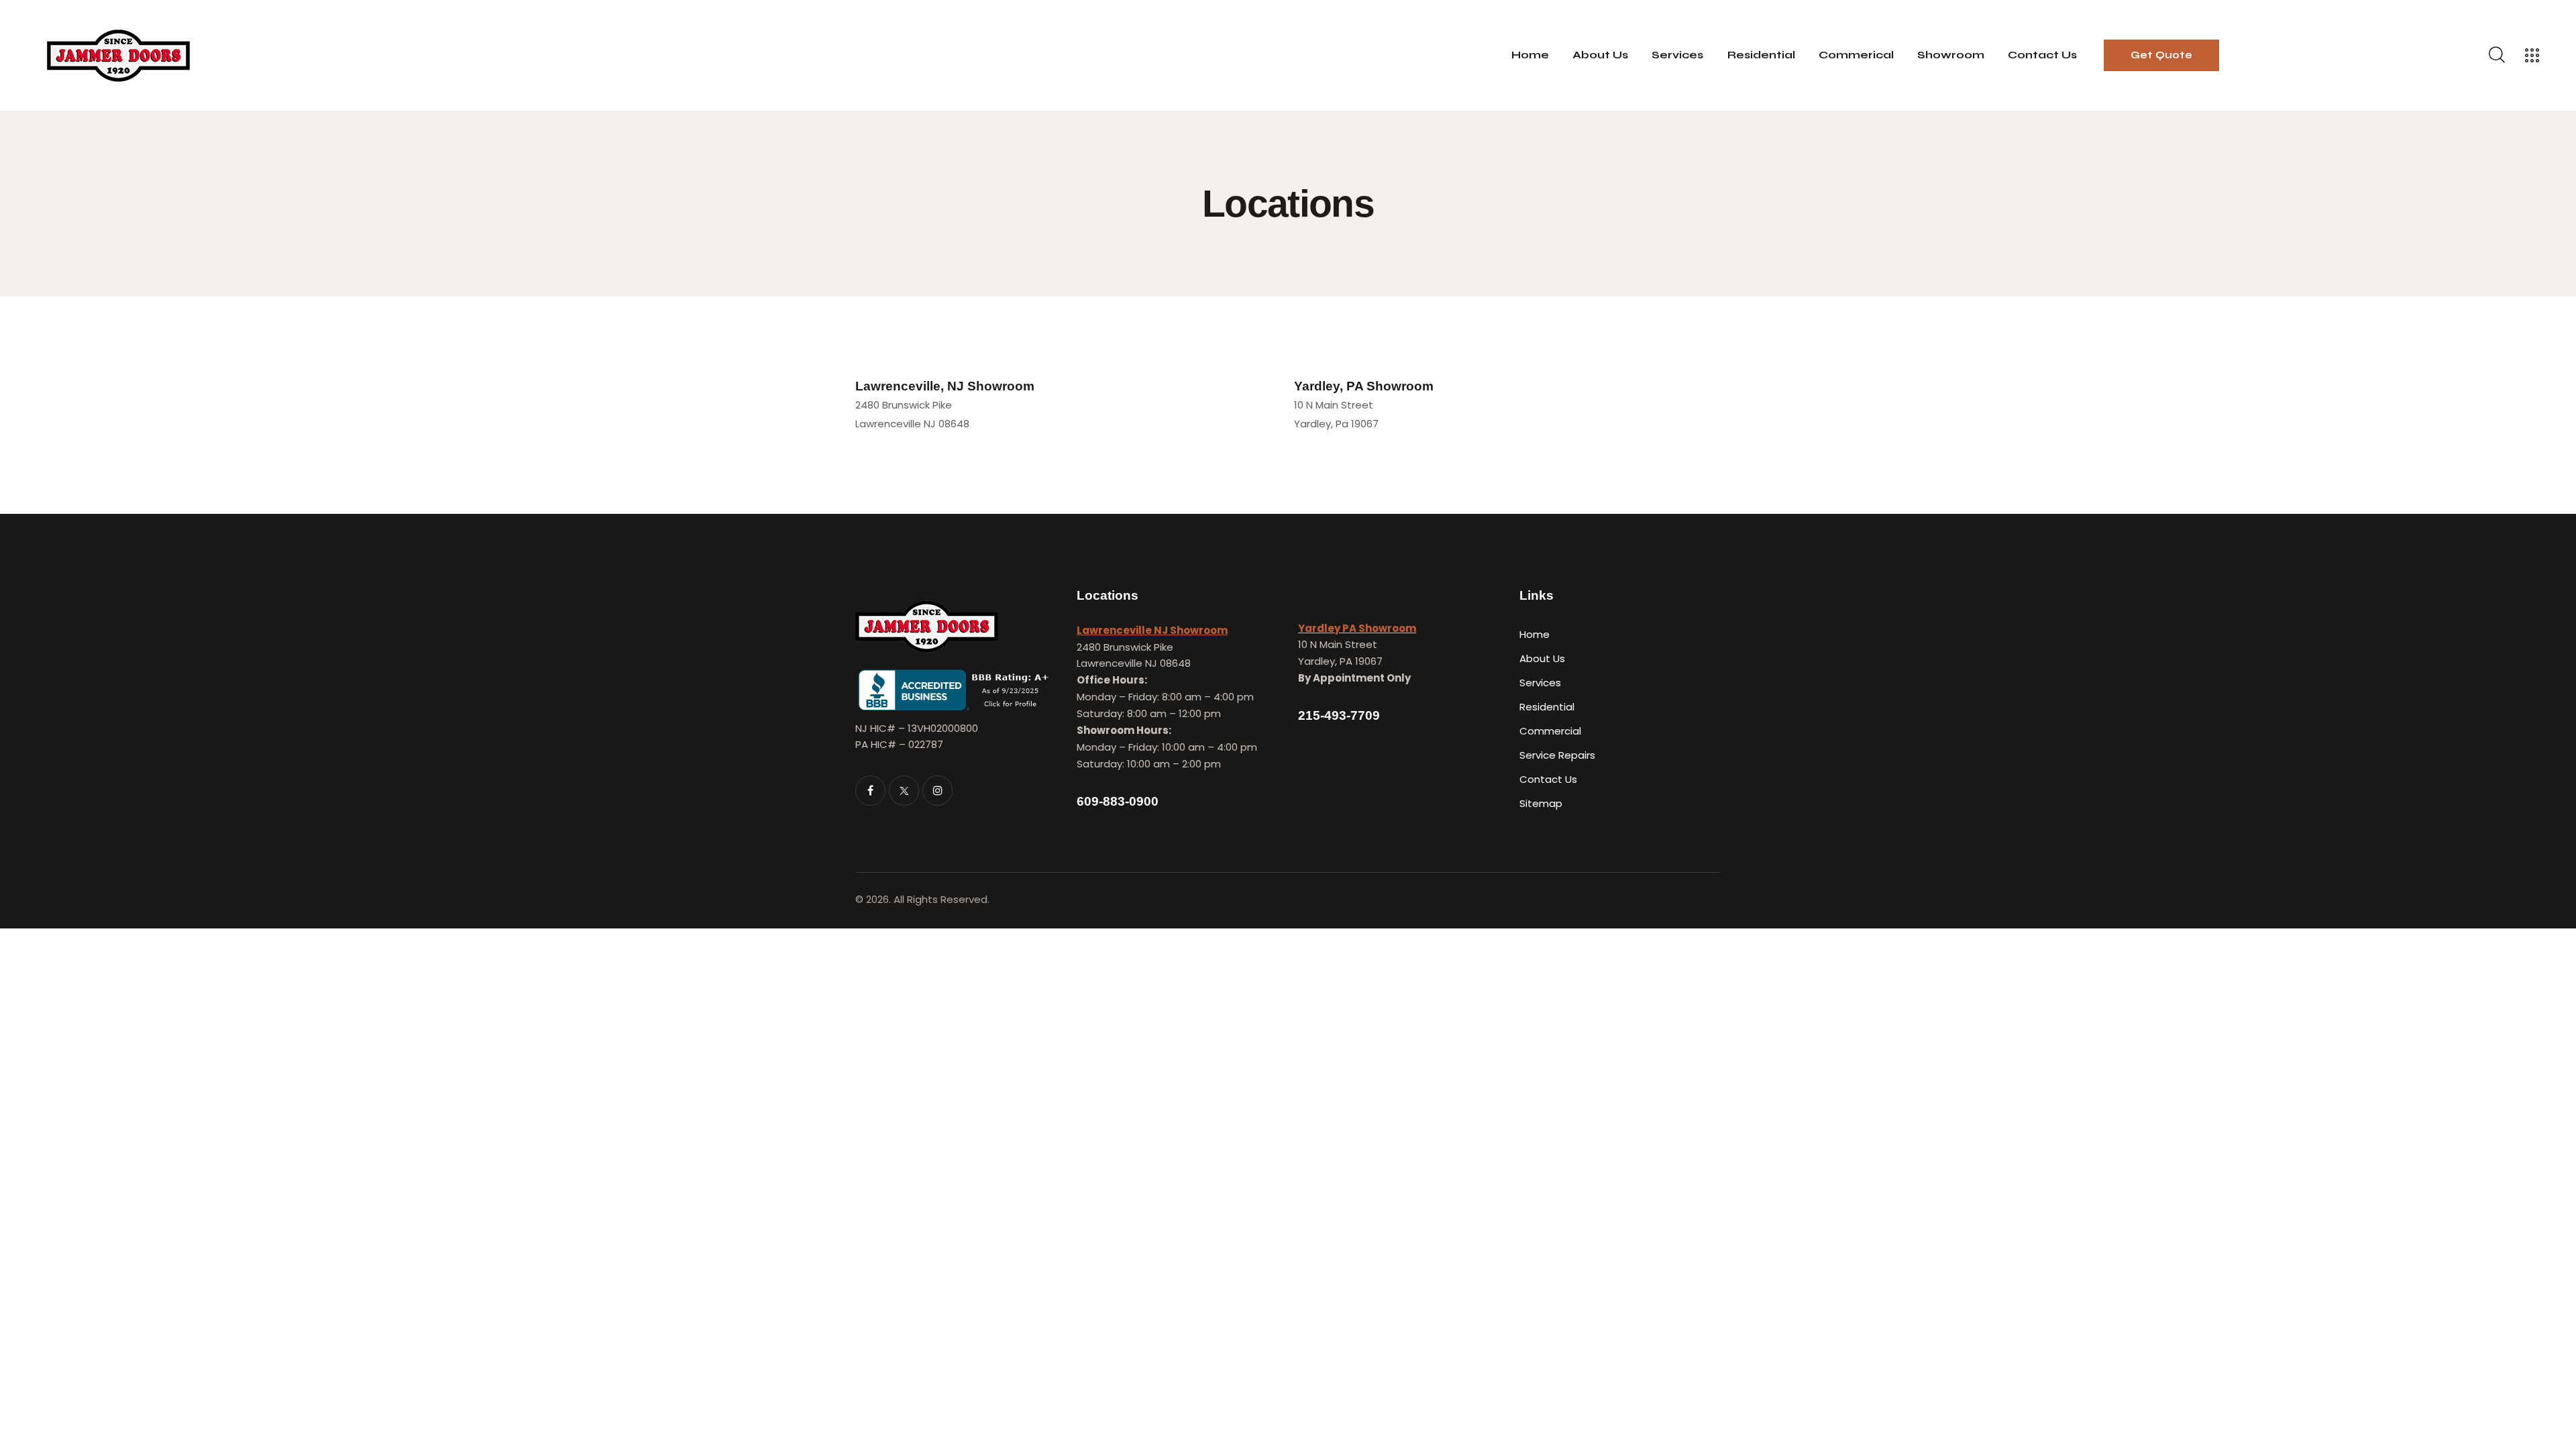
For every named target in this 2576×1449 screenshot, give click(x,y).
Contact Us (1548, 779)
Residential (1547, 707)
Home (1535, 634)
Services (1540, 683)
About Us (1542, 658)
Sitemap (1541, 803)
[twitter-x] (904, 791)
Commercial (1550, 731)
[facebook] (870, 791)
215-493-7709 (1339, 715)
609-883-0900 (1118, 801)
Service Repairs (1557, 755)
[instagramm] (937, 791)
